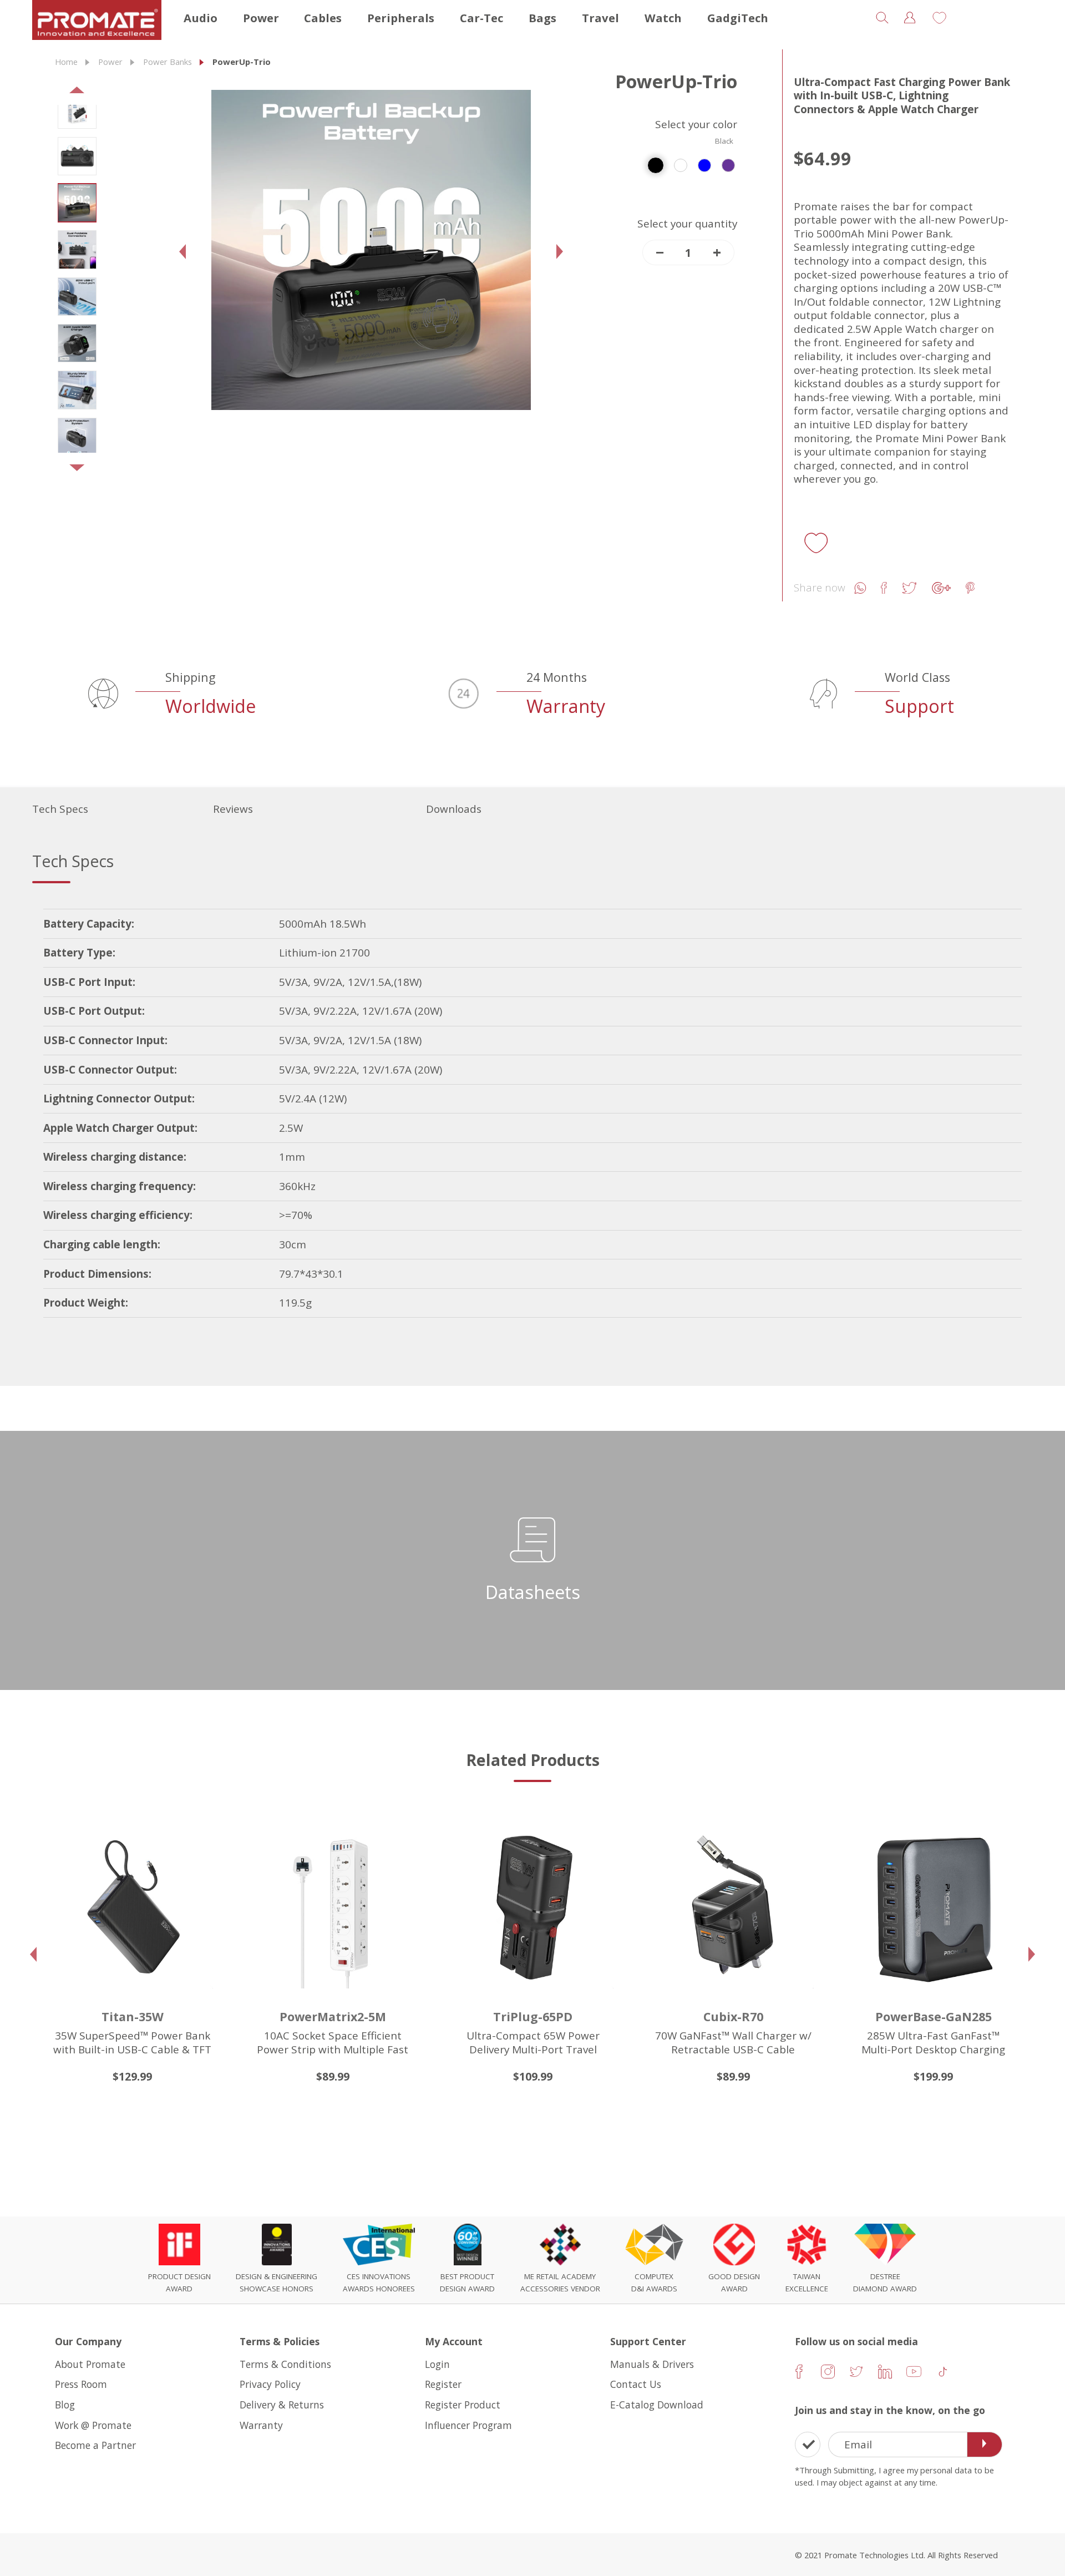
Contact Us (636, 2384)
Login (437, 2364)
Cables (323, 18)
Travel (600, 18)
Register (443, 2384)
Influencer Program (468, 2425)
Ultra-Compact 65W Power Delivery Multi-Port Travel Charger (459, 2049)
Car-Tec (481, 18)
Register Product (463, 2405)
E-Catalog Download (657, 2405)
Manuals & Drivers (652, 2364)
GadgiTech (738, 18)
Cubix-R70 (659, 2016)
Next (65, 472)
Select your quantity (687, 224)
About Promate (90, 2364)
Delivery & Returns (282, 2405)
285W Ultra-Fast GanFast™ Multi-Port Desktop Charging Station (859, 2049)
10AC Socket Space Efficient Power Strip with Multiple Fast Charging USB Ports (258, 2049)
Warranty (261, 2425)
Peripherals (401, 18)
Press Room (81, 2384)
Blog (65, 2405)
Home (66, 62)
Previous (65, 93)
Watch (663, 18)
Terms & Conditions (285, 2364)
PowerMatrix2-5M (258, 2016)
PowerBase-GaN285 (859, 2016)
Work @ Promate (93, 2425)
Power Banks (168, 62)
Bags (542, 18)
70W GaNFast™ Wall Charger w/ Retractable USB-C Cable (659, 2043)
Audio (201, 18)
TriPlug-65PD (458, 2016)
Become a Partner (95, 2445)
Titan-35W (58, 2016)
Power (261, 18)
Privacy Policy (270, 2384)
